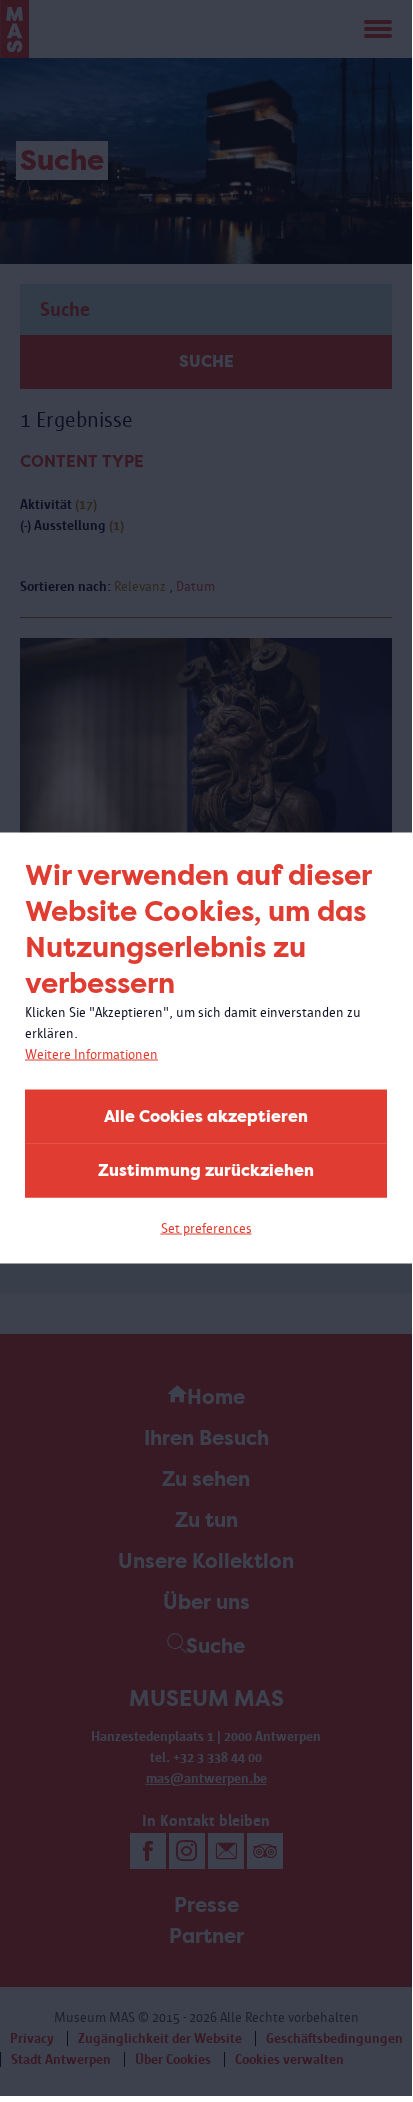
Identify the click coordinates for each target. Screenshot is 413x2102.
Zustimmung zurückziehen (206, 1170)
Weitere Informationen (91, 1054)
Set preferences (206, 1228)
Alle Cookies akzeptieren (206, 1116)
